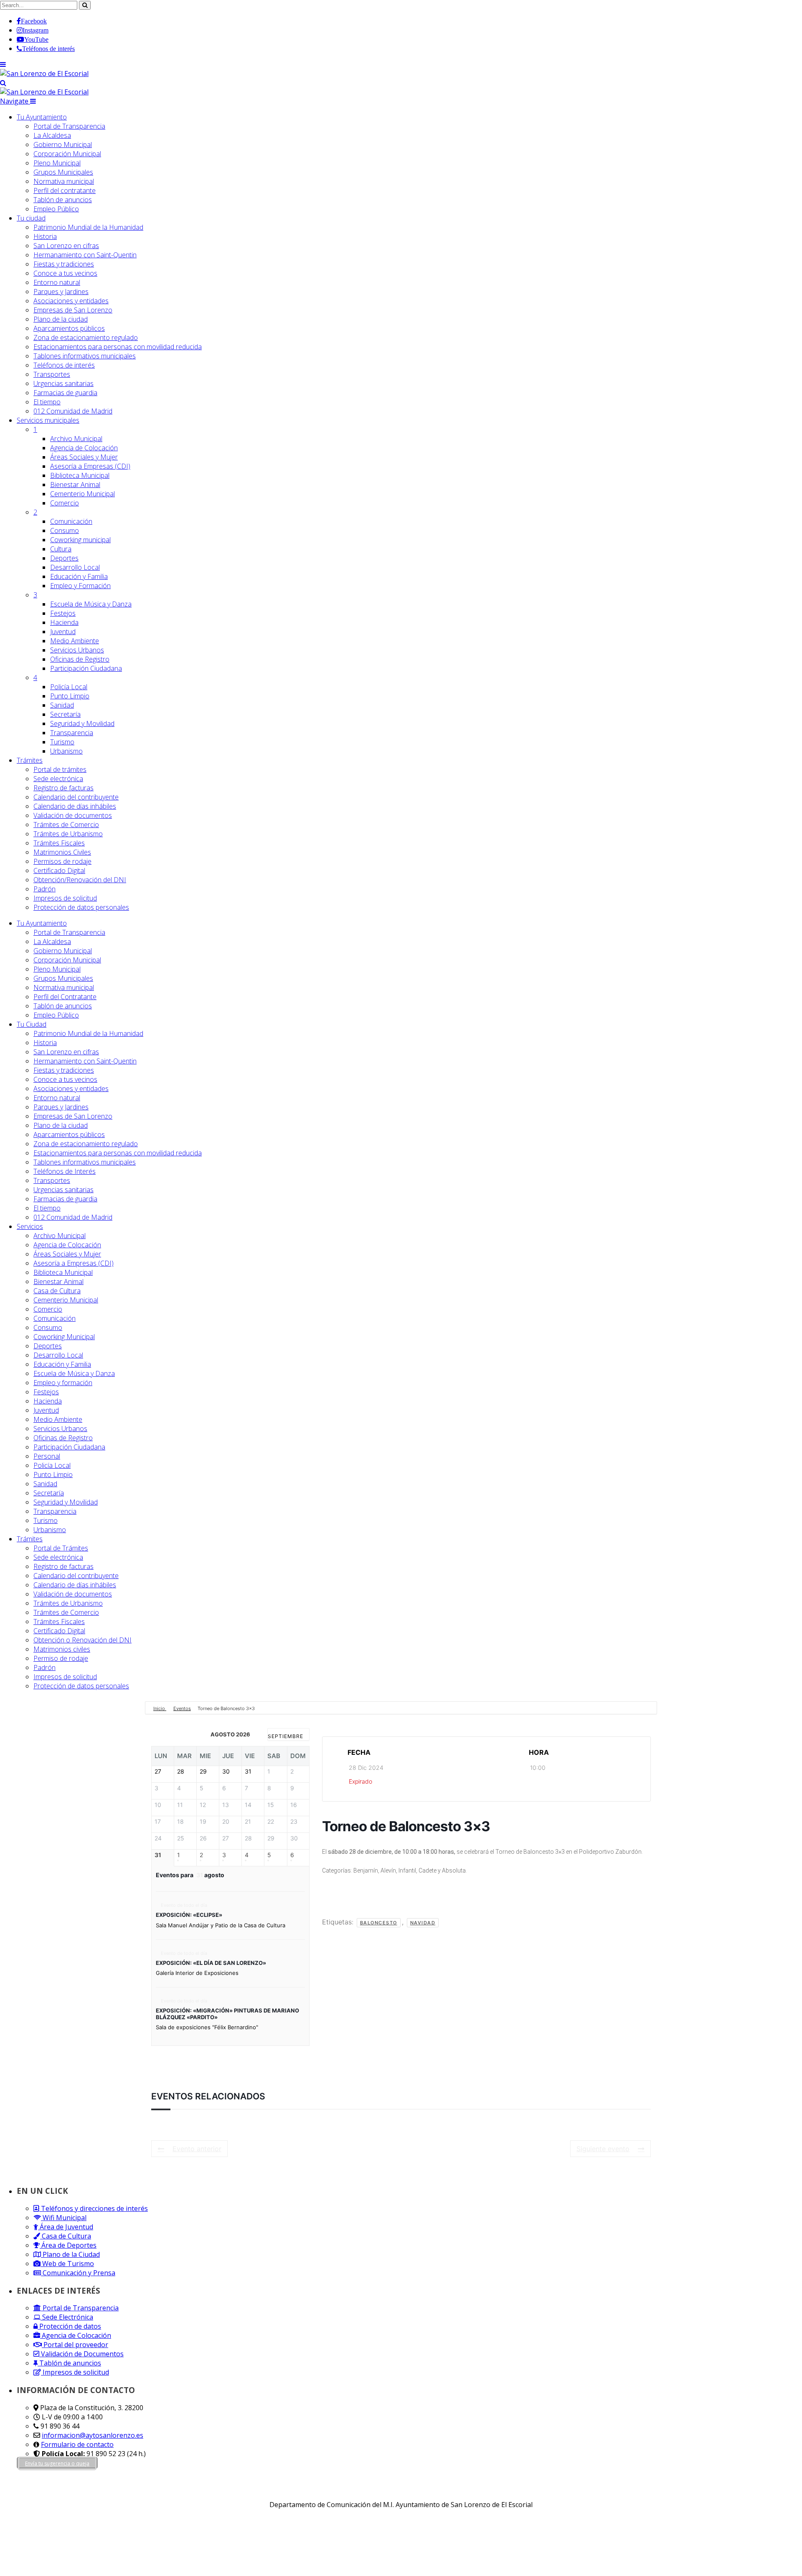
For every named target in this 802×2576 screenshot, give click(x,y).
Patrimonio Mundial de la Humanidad (88, 227)
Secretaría (65, 714)
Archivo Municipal (76, 439)
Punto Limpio (70, 696)
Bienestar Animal (75, 485)
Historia (45, 236)
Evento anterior (197, 2149)
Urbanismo (66, 751)
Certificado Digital (59, 871)
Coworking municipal (80, 540)
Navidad (423, 1923)
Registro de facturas (63, 788)
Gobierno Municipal (63, 145)
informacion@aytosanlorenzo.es (93, 2435)
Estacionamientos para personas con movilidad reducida (118, 347)
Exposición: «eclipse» (189, 1915)
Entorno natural (57, 282)
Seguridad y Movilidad (82, 723)
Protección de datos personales (81, 907)
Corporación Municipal (67, 154)
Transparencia (72, 733)
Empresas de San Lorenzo (73, 310)
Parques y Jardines (61, 292)
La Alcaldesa (52, 135)
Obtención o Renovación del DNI (82, 1640)
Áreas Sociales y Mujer (84, 457)
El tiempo (47, 402)
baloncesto (379, 1923)
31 (158, 1855)
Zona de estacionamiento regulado (86, 338)
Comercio (65, 503)
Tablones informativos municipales (85, 356)
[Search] (3, 83)
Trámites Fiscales (59, 843)
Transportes (52, 374)
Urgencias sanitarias (63, 383)
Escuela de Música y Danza (91, 604)
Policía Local (69, 687)
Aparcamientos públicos (69, 328)
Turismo (62, 742)
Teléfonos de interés (64, 365)
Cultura (61, 549)
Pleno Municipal (57, 163)
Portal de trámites (60, 769)
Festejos (63, 613)
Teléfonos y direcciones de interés (94, 2208)
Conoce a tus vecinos (65, 273)
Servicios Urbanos (77, 650)
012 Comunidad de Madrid (73, 411)
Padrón (44, 889)
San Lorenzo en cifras (66, 246)
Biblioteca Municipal (80, 475)
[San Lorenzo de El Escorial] (44, 74)
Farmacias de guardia (65, 393)
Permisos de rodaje (62, 861)
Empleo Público (56, 209)
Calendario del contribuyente (76, 797)
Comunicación (71, 521)
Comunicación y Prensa (78, 2273)
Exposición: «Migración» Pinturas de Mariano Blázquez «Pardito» (227, 2014)
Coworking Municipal (64, 1337)
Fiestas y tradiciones (64, 264)
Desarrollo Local (75, 567)
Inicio (160, 1708)
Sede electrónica (58, 779)
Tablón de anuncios (63, 200)
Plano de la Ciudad (70, 2254)
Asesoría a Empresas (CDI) (90, 466)
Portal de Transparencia (69, 126)
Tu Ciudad (32, 1024)
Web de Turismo (67, 2264)
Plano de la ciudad (61, 319)
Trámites (30, 760)
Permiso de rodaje (61, 1658)
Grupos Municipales (63, 172)
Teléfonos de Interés (65, 1171)
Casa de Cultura (57, 1291)
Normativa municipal (64, 181)
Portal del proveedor (75, 2345)
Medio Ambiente (75, 641)
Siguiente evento (603, 2149)
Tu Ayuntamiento (42, 117)
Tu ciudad (31, 218)
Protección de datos (69, 2326)
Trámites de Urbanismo (68, 834)
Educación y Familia (79, 576)
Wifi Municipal (64, 2218)
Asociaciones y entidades (71, 301)
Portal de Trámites (61, 1548)
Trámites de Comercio (66, 825)
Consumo (65, 530)
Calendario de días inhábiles (75, 806)
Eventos (182, 1708)
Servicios (48, 420)
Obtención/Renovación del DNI (80, 880)
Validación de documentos (73, 815)
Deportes (64, 558)
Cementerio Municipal (82, 494)
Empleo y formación (63, 1383)
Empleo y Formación (80, 586)
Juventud (63, 632)
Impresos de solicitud (65, 898)
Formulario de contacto (77, 2444)
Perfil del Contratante (65, 997)
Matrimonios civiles (62, 1649)
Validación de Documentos (81, 2354)
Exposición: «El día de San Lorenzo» (211, 1963)
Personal (47, 1456)
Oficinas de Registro (80, 659)
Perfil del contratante (65, 190)
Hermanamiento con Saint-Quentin (85, 255)
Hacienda (64, 622)
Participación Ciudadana (86, 668)
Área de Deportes (68, 2245)
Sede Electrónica (67, 2317)
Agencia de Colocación (84, 448)
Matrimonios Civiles (62, 852)
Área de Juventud (66, 2227)
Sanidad (62, 705)
